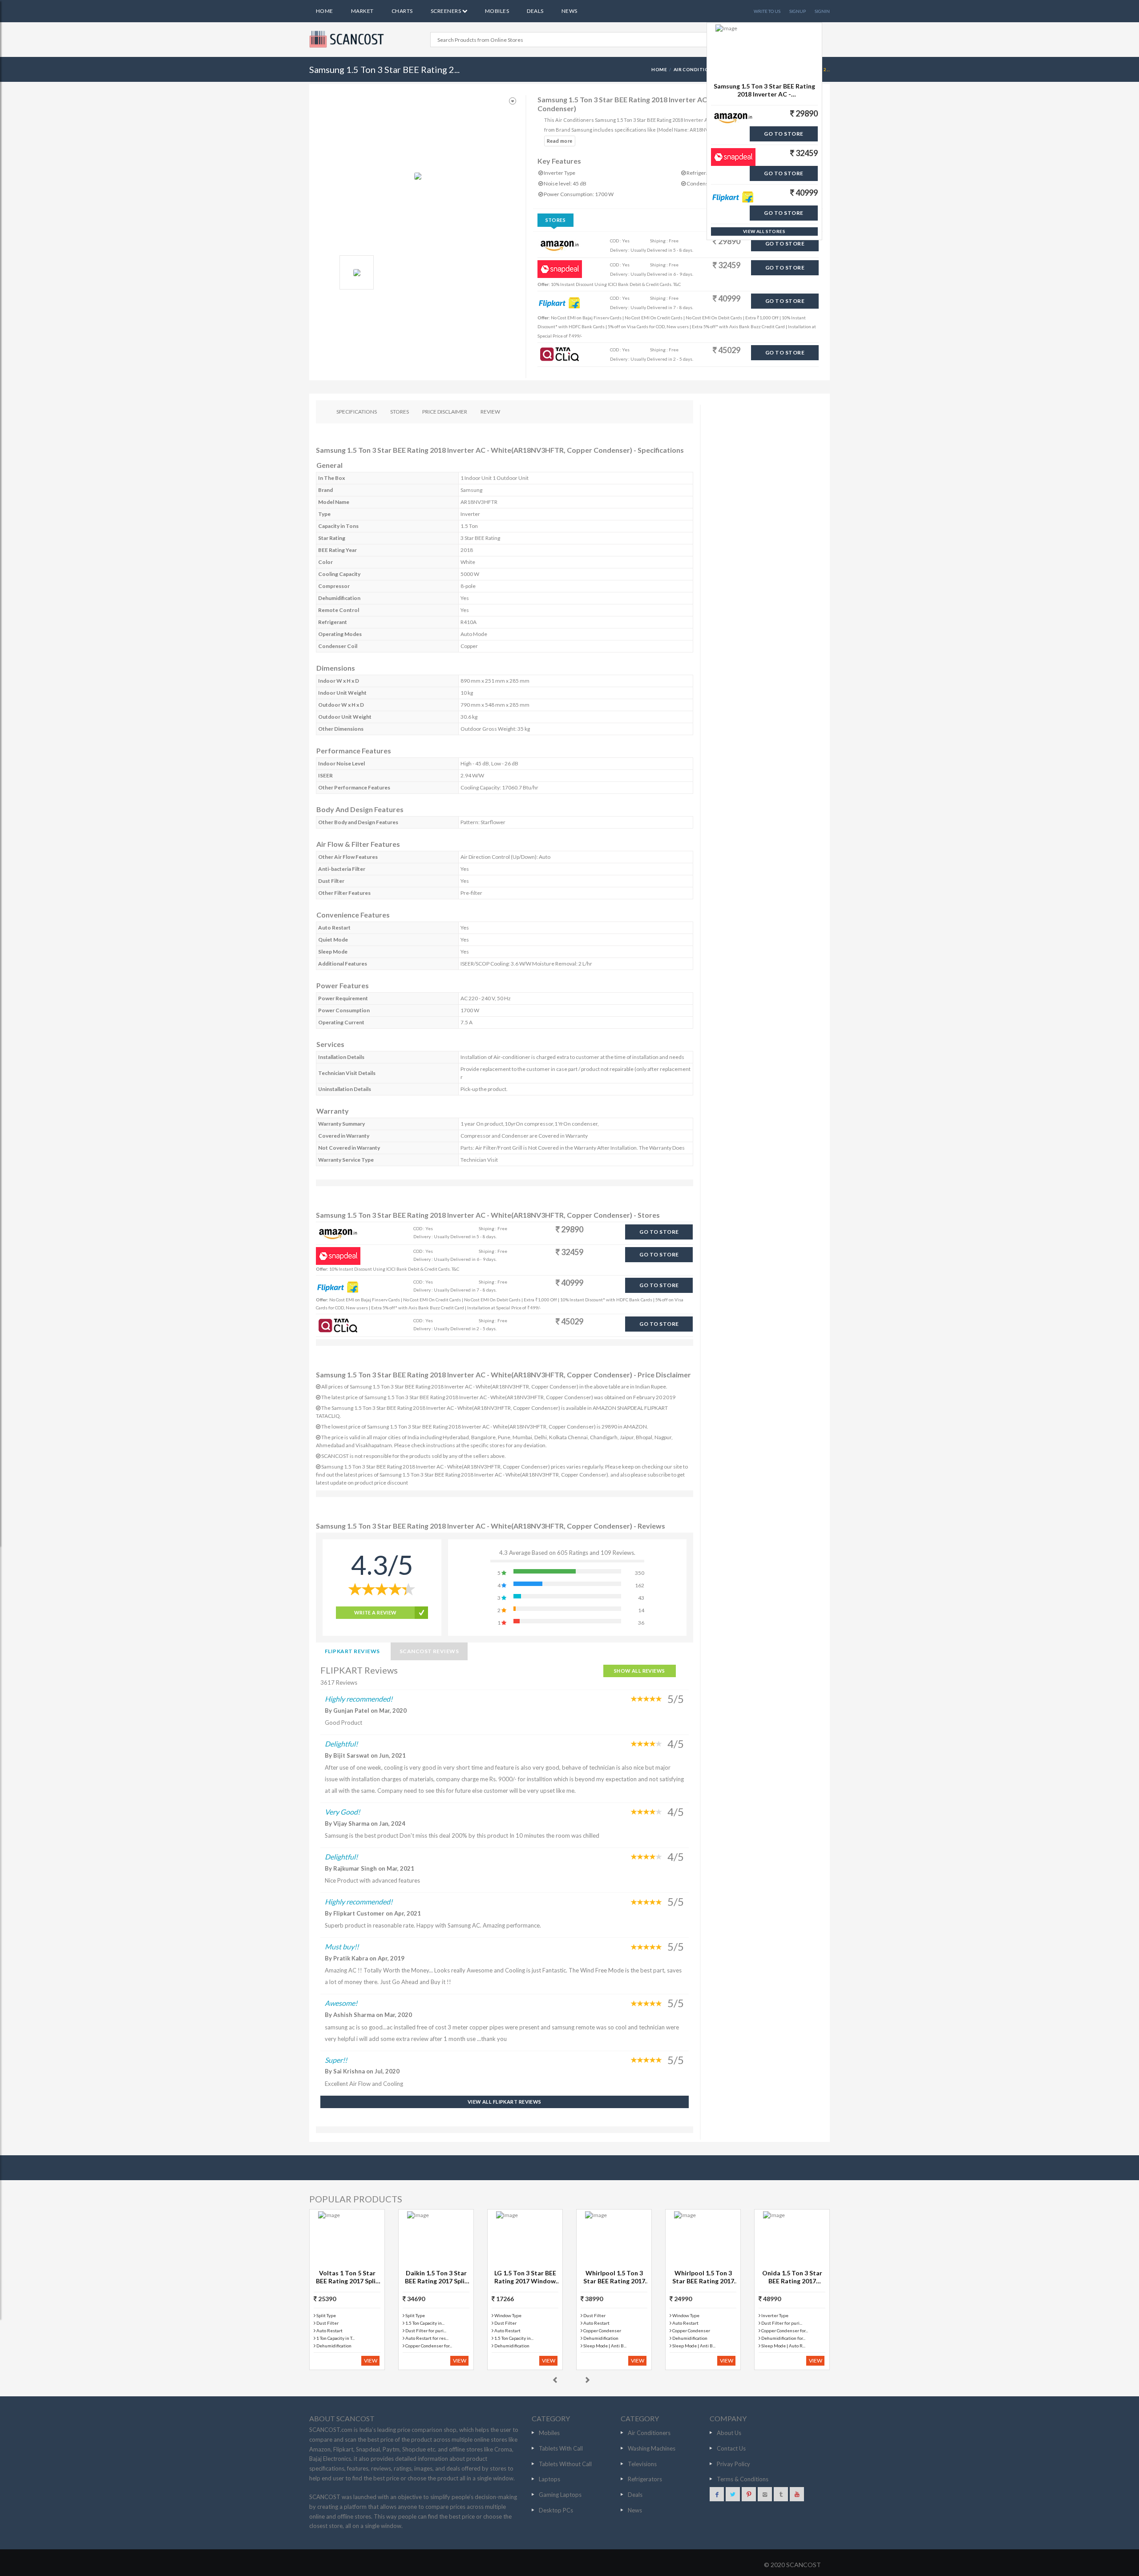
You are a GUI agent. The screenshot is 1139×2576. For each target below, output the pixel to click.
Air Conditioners (698, 69)
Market (362, 11)
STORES (400, 412)
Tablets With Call (561, 2448)
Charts (402, 11)
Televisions (642, 2464)
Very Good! (342, 1812)
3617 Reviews (339, 1682)
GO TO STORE (785, 244)
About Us (729, 2433)
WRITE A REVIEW (376, 1612)
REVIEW (490, 412)
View (371, 2361)
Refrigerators (645, 2479)
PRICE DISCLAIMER (445, 412)
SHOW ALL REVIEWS (640, 1671)
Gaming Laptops (560, 2495)
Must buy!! (342, 1946)
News (569, 11)
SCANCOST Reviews (429, 1651)
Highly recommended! (359, 1699)
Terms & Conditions (743, 2479)
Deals (535, 11)
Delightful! (341, 1744)
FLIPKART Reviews (352, 1651)
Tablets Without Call (565, 2464)
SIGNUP (798, 11)
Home (325, 11)
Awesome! (341, 2003)
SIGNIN (822, 11)
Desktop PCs (556, 2510)
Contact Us (731, 2448)
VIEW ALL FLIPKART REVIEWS (505, 2102)
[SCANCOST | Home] (348, 39)
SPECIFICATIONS (357, 412)
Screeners (446, 11)
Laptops (549, 2479)
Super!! (336, 2060)
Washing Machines (652, 2448)
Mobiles (497, 11)
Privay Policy (733, 2464)
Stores (556, 220)
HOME (659, 69)
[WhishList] (513, 101)
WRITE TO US (767, 11)
